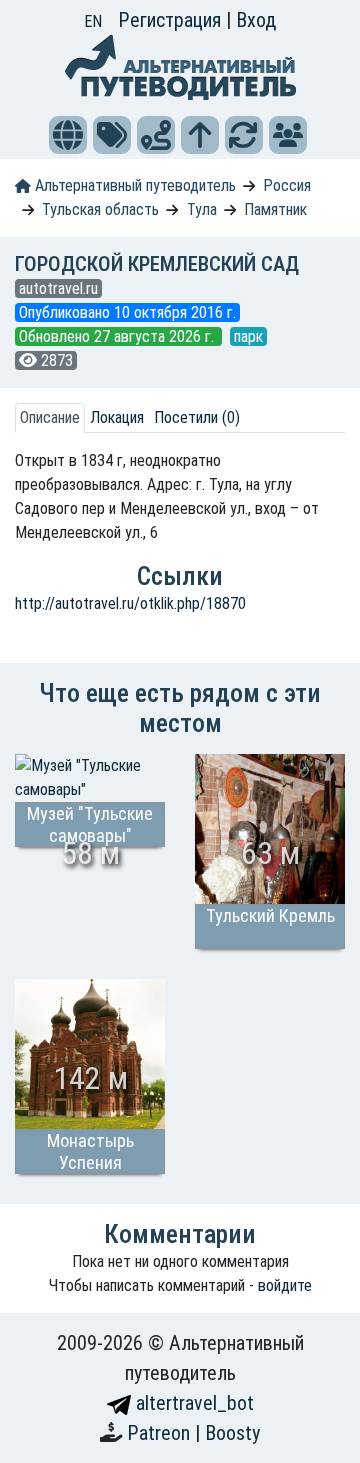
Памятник (275, 209)
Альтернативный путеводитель (133, 185)
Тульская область (100, 209)
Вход (256, 20)
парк (248, 336)
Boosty (232, 1433)
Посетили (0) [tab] (197, 417)
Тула (202, 209)
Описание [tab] (50, 417)
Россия (287, 185)
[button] (68, 135)
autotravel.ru (58, 288)
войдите (285, 1285)
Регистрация (172, 20)
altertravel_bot (192, 1403)
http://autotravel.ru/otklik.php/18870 (130, 603)
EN (93, 21)
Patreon (161, 1433)
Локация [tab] (117, 417)
